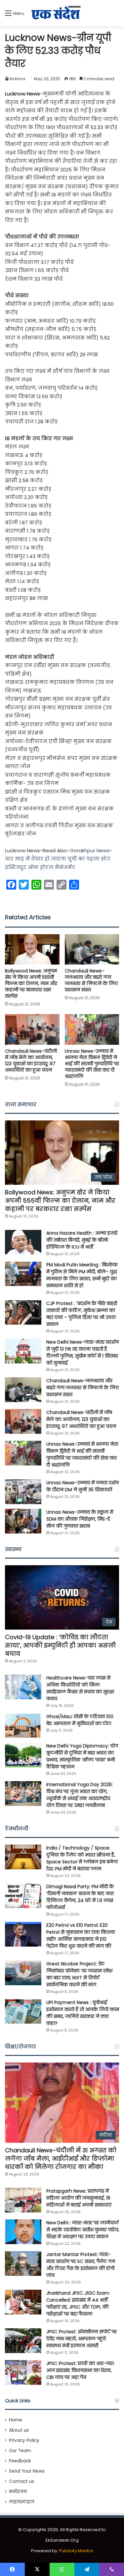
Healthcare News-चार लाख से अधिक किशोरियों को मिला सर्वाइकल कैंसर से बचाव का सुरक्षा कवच (80, 1688)
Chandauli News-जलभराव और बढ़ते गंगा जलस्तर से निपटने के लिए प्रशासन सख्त (91, 980)
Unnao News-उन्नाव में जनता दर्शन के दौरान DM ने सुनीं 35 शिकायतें (83, 1486)
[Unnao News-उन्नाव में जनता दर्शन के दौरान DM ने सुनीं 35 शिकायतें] (23, 1492)
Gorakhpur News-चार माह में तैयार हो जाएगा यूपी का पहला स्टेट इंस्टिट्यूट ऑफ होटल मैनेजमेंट (59, 859)
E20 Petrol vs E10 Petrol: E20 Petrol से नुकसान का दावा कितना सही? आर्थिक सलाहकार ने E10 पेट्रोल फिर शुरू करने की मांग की (81, 1936)
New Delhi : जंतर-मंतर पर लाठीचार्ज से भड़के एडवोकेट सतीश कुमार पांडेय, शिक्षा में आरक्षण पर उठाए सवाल (83, 2230)
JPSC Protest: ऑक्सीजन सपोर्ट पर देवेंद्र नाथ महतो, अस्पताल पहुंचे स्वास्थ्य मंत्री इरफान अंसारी (82, 2339)
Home (16, 2420)
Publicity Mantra (76, 2551)
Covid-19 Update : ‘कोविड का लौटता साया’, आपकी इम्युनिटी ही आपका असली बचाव (60, 1645)
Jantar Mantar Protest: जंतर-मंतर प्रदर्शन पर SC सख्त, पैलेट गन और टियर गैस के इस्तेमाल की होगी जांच (81, 2265)
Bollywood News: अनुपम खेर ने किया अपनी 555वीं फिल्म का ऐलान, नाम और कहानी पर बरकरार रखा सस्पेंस (31, 983)
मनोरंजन (18, 2492)
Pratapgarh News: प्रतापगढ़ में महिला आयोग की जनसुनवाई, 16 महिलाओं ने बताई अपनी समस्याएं (79, 2198)
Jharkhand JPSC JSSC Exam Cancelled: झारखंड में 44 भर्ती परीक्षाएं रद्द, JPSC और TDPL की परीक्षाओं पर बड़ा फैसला (78, 2303)
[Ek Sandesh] (56, 13)
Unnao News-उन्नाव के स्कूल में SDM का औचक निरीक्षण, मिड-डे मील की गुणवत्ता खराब (80, 1519)
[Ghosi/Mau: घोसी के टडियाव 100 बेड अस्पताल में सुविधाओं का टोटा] (23, 1726)
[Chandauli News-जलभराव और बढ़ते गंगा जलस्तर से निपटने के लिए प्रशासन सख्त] (92, 950)
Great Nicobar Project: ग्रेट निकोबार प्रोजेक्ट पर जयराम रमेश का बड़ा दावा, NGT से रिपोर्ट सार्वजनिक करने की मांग (79, 1974)
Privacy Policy (24, 2440)
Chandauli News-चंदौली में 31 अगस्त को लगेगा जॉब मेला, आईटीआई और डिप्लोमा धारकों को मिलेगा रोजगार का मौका (61, 2158)
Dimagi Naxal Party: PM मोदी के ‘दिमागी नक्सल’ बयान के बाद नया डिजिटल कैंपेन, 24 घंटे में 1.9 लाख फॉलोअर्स (80, 1897)
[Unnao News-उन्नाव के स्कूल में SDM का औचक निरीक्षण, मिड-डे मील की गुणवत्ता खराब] (23, 1521)
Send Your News (27, 2471)
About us (19, 2430)
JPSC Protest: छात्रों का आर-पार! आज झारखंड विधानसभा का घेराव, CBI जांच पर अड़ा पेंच (80, 2370)
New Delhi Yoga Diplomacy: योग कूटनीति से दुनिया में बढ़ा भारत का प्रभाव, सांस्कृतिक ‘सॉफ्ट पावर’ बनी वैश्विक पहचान (82, 1756)
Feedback (20, 2461)
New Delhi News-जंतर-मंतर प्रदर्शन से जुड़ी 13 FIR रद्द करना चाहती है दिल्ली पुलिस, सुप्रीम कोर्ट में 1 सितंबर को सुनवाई (83, 1352)
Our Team (20, 2451)
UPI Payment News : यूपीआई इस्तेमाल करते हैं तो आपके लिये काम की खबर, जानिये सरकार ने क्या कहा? (83, 2013)
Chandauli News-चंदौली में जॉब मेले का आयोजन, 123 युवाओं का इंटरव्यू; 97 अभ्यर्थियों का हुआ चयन (31, 1060)
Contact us (21, 2481)
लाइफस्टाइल (22, 2502)
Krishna (18, 79)
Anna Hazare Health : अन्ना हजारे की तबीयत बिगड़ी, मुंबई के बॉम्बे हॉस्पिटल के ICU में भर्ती (82, 1240)
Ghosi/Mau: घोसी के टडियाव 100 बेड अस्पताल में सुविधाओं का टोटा (80, 1720)
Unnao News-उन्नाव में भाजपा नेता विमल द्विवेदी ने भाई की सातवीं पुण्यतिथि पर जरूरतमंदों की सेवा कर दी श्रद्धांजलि (92, 1064)
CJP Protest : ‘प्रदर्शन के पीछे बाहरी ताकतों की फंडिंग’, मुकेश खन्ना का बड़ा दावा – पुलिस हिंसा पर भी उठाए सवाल (82, 1314)
